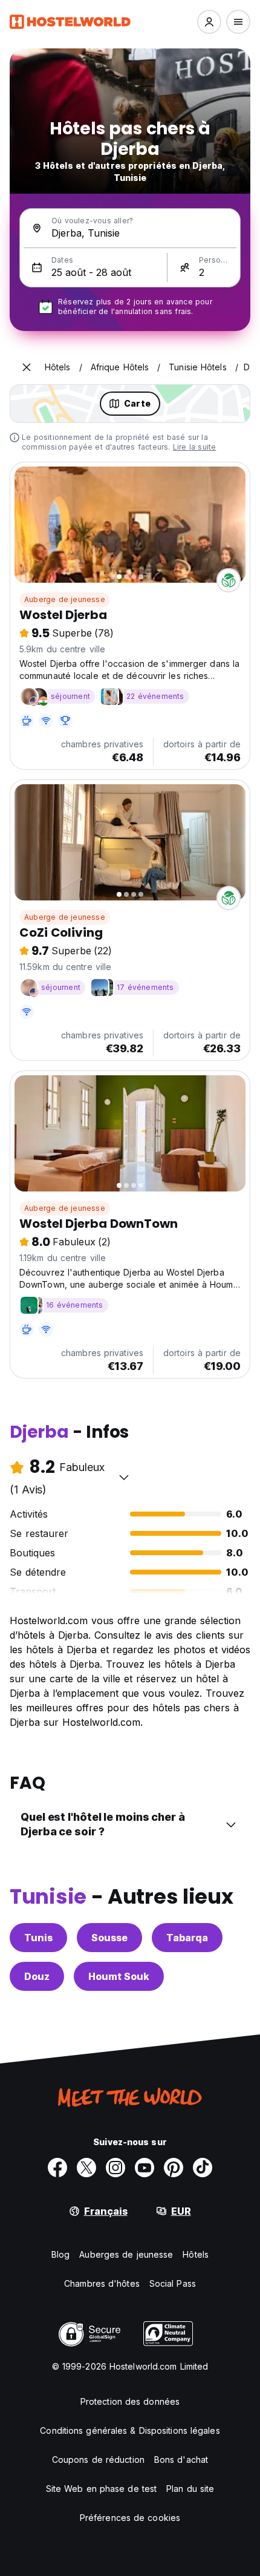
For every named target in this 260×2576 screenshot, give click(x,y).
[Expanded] (27, 367)
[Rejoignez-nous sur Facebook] (57, 2168)
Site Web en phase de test (102, 2489)
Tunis (38, 1938)
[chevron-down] (124, 1477)
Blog (60, 2254)
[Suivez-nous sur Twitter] (86, 2168)
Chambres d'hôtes (102, 2283)
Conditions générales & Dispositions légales (130, 2430)
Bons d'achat (181, 2460)
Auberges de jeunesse (126, 2254)
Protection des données (130, 2401)
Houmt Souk (119, 1976)
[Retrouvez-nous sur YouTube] (145, 2168)
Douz (37, 1976)
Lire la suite (195, 447)
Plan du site (190, 2489)
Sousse (109, 1938)
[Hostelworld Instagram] (115, 2168)
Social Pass (173, 2283)
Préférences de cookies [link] (130, 2518)
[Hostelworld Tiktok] (203, 2168)
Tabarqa (187, 1938)
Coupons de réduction (98, 2460)
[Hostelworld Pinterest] (174, 2168)
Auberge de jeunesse (65, 599)
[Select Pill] (209, 22)
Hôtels (196, 2254)
